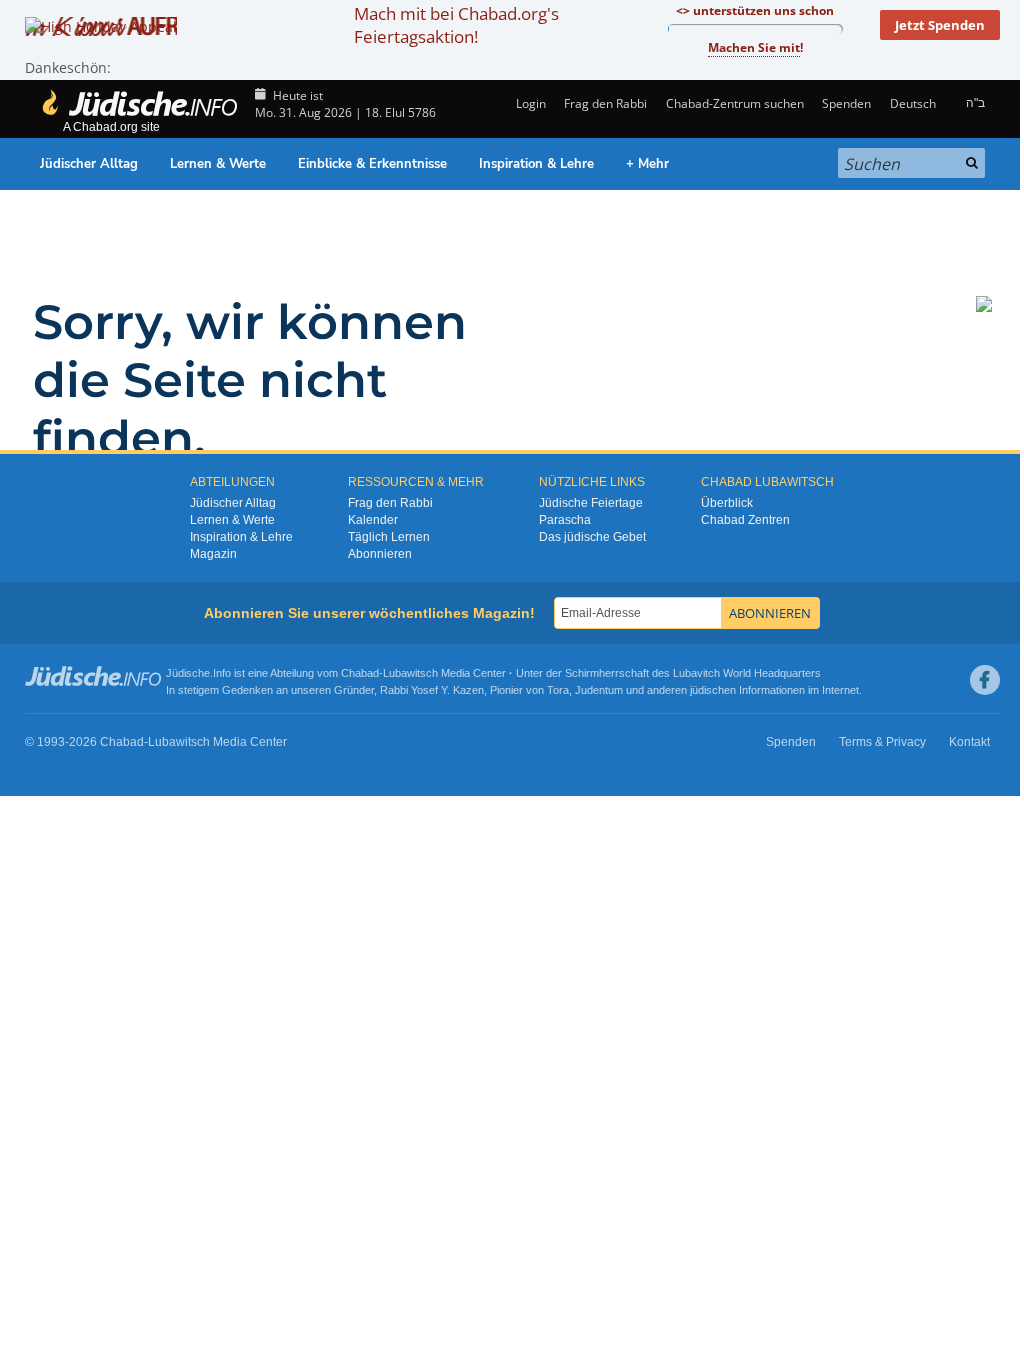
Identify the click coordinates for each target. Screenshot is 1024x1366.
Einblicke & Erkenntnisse (372, 164)
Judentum (599, 690)
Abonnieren (380, 554)
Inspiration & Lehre (536, 164)
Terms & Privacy (882, 742)
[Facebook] (985, 680)
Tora (558, 690)
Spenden (846, 103)
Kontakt (969, 742)
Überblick (727, 503)
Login (529, 103)
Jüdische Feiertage (591, 503)
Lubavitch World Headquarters (747, 673)
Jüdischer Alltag (89, 164)
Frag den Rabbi (605, 103)
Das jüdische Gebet (592, 537)
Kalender (373, 520)
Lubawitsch (410, 673)
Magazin (213, 554)
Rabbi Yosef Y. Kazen (432, 690)
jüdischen (713, 690)
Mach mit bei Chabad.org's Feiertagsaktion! (456, 25)
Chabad (360, 673)
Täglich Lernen (389, 537)
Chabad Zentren (745, 520)
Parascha (565, 520)
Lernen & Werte (218, 164)
